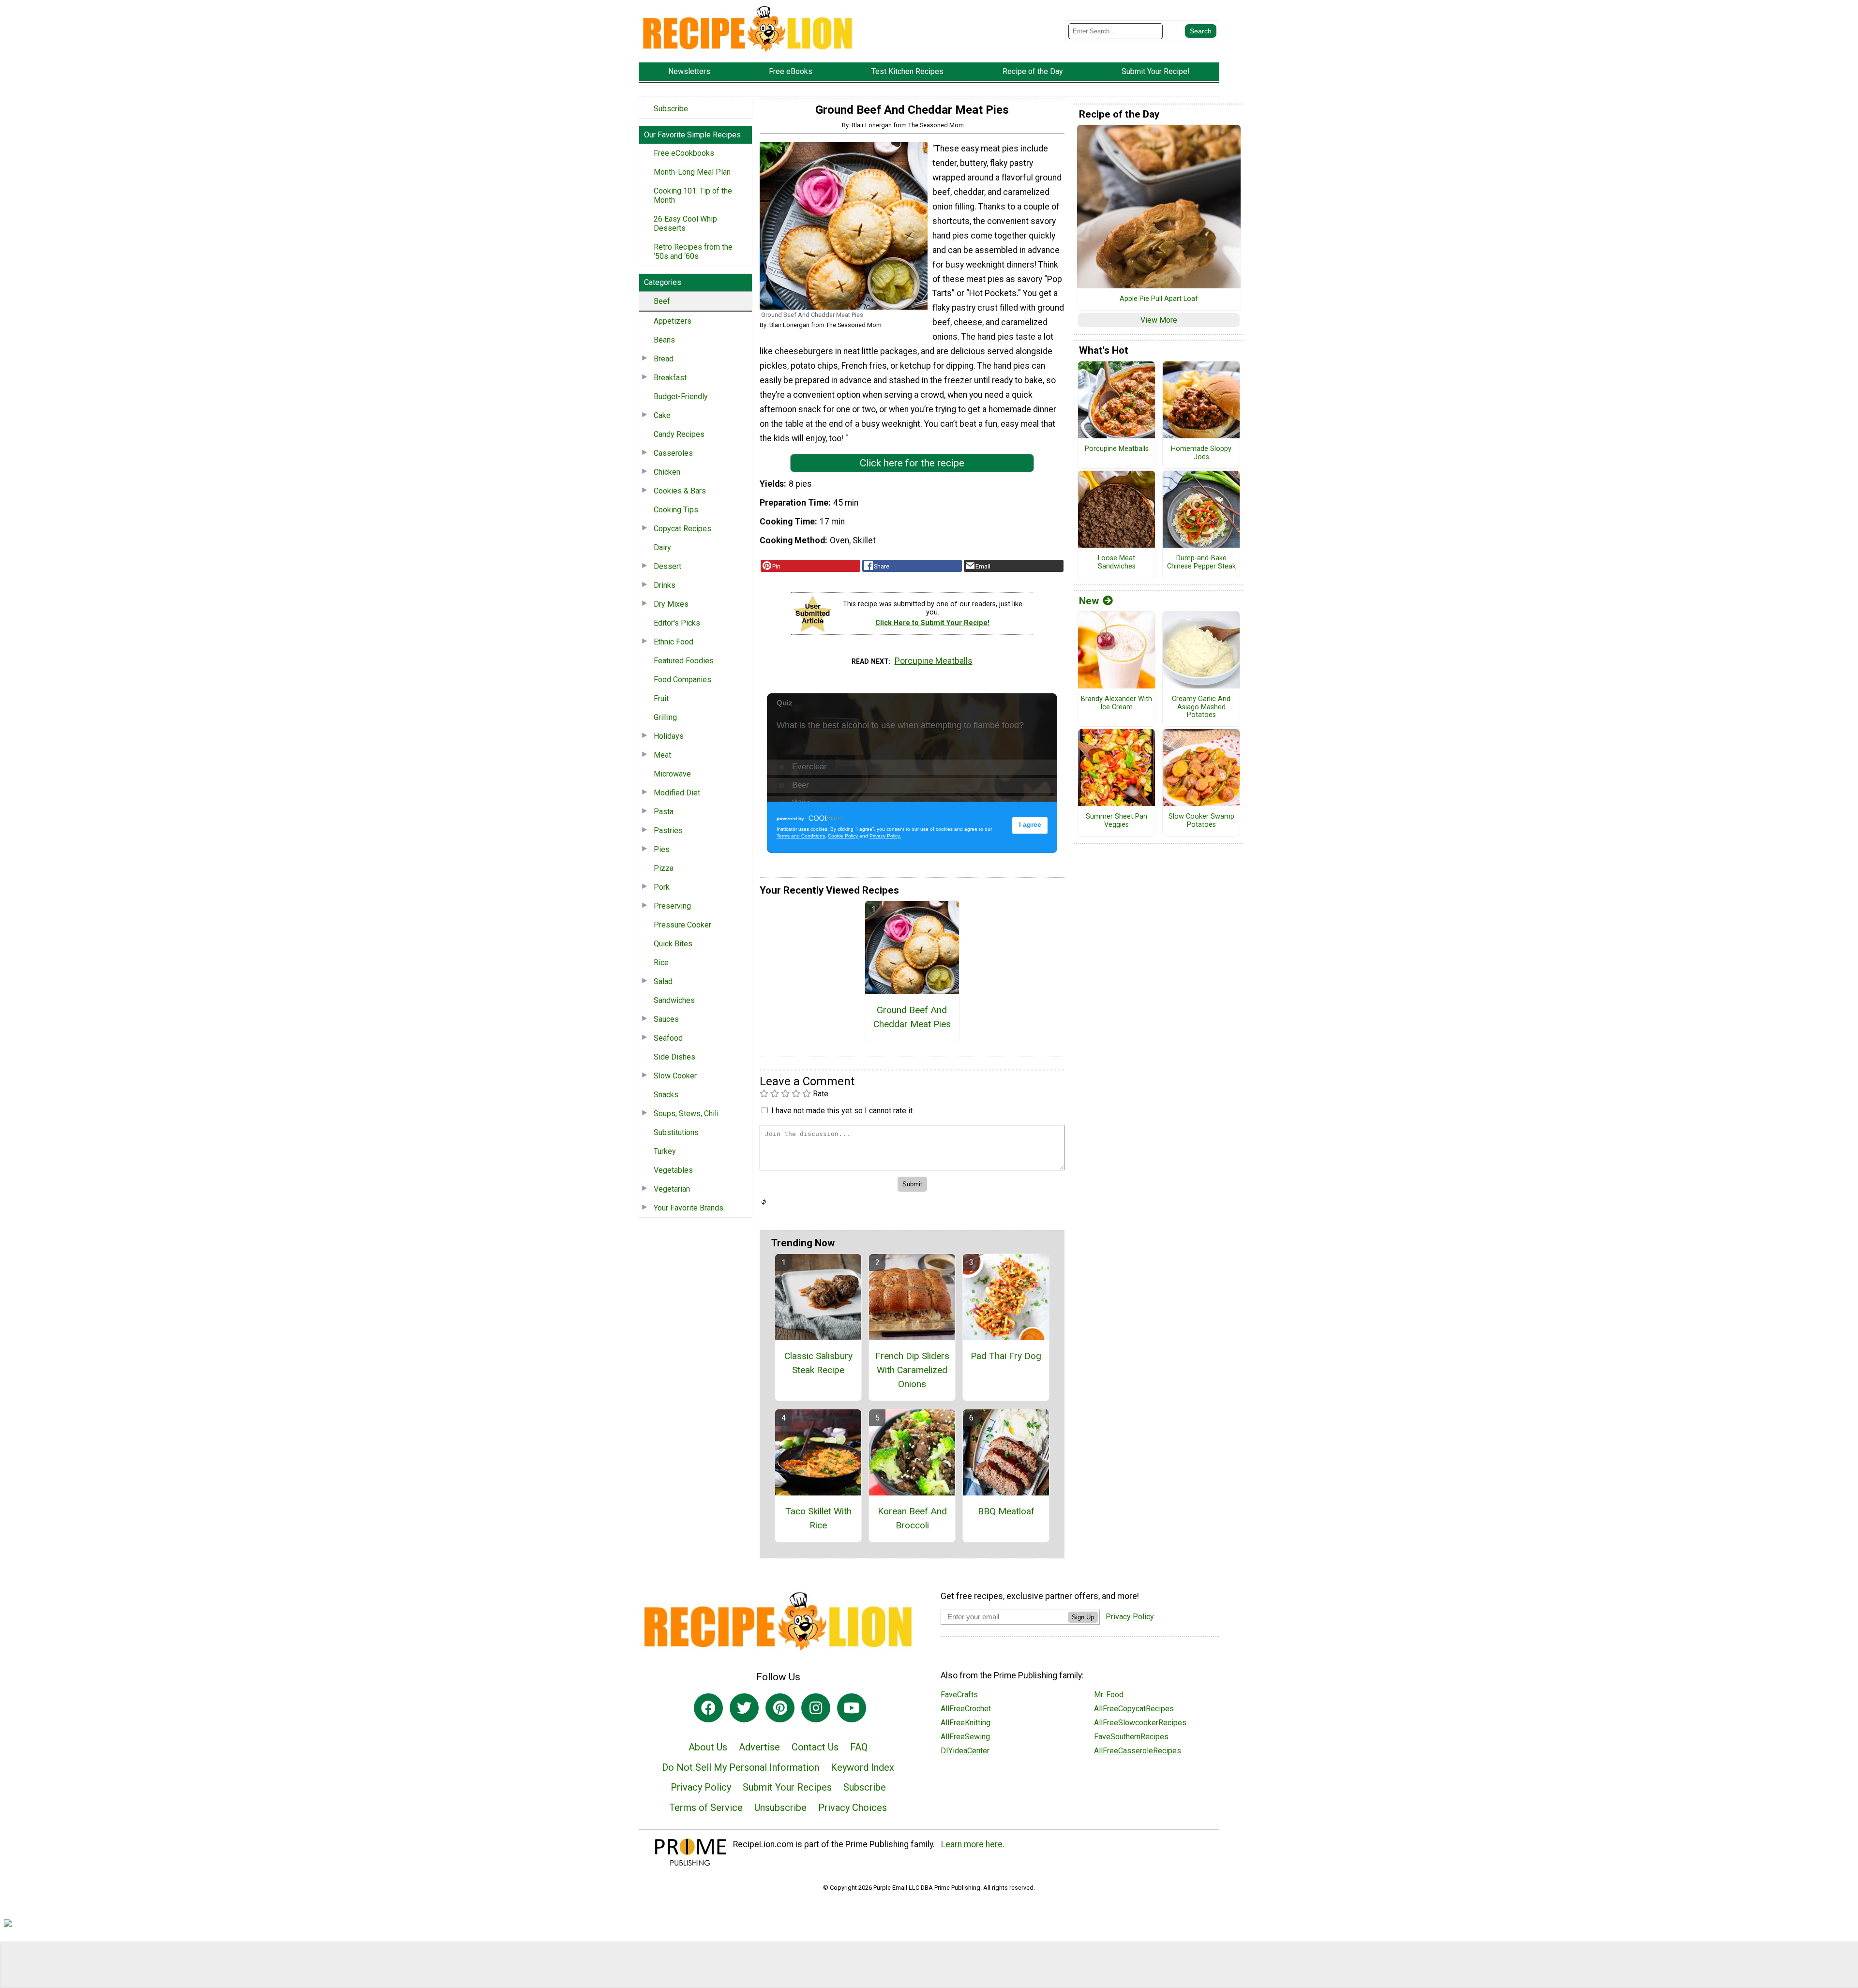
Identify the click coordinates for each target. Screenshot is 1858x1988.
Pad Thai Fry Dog (1006, 1356)
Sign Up (1083, 1617)
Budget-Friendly (681, 396)
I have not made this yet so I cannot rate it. (843, 1111)
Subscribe (671, 109)
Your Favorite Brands (689, 1208)
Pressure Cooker (682, 925)
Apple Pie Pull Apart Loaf (1159, 299)
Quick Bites (673, 944)
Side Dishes (674, 1057)
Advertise (759, 1747)
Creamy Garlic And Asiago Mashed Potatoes (1201, 707)
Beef (662, 301)
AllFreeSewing (965, 1737)
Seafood (668, 1038)
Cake (662, 415)
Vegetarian (672, 1189)
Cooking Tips (676, 510)
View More (1159, 320)
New (1089, 601)
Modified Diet (677, 793)
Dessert (667, 566)
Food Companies (682, 680)
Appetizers (673, 321)
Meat (662, 755)
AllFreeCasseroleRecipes (1138, 1751)
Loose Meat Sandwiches (1117, 562)
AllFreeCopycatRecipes (1134, 1709)
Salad (663, 981)
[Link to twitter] (744, 1708)
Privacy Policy (701, 1787)
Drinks (665, 585)
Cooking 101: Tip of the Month (693, 195)
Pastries (668, 830)
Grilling (665, 717)
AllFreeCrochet (966, 1709)
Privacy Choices (853, 1808)
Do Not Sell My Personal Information (741, 1767)
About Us (708, 1747)
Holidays (669, 736)
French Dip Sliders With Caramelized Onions (912, 1370)
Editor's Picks (677, 623)
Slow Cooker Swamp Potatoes (1201, 821)
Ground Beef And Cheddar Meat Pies (912, 1017)
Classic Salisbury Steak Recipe (818, 1363)
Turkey (665, 1151)
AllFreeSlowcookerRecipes (1140, 1723)
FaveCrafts (959, 1695)
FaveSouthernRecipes (1131, 1737)
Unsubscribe (780, 1808)
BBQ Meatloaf (1006, 1511)
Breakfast (670, 378)
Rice (661, 963)
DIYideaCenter (965, 1751)
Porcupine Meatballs (934, 661)
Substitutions (676, 1132)
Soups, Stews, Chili (686, 1114)
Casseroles (673, 453)
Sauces (666, 1019)
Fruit (661, 698)
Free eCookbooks (684, 153)
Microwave (672, 774)
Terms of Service (706, 1808)
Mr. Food (1109, 1695)
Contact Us (815, 1747)
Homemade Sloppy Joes (1201, 453)
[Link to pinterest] (780, 1708)
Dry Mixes (671, 604)
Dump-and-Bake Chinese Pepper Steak (1201, 562)
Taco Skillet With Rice (818, 1518)
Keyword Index (862, 1767)
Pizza (664, 868)
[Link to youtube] (852, 1708)
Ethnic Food (674, 642)
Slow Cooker (675, 1076)
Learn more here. (973, 1844)
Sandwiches (674, 1000)
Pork (662, 887)
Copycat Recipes (682, 529)
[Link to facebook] (708, 1708)
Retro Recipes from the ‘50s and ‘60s (693, 252)
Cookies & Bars (680, 491)
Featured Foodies (684, 661)
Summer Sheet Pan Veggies (1116, 821)
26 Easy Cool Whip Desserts (685, 224)
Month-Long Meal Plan (692, 172)
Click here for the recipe (912, 463)
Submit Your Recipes (787, 1787)
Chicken (667, 472)
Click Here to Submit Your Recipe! (932, 623)
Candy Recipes (679, 434)
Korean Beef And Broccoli (912, 1518)
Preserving (672, 906)
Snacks (666, 1095)
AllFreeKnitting (966, 1723)
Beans (664, 340)
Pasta (664, 812)
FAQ (859, 1747)
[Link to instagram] (816, 1708)
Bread (664, 359)
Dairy (662, 547)
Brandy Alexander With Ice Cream (1116, 703)
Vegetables (673, 1170)
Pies (662, 849)
